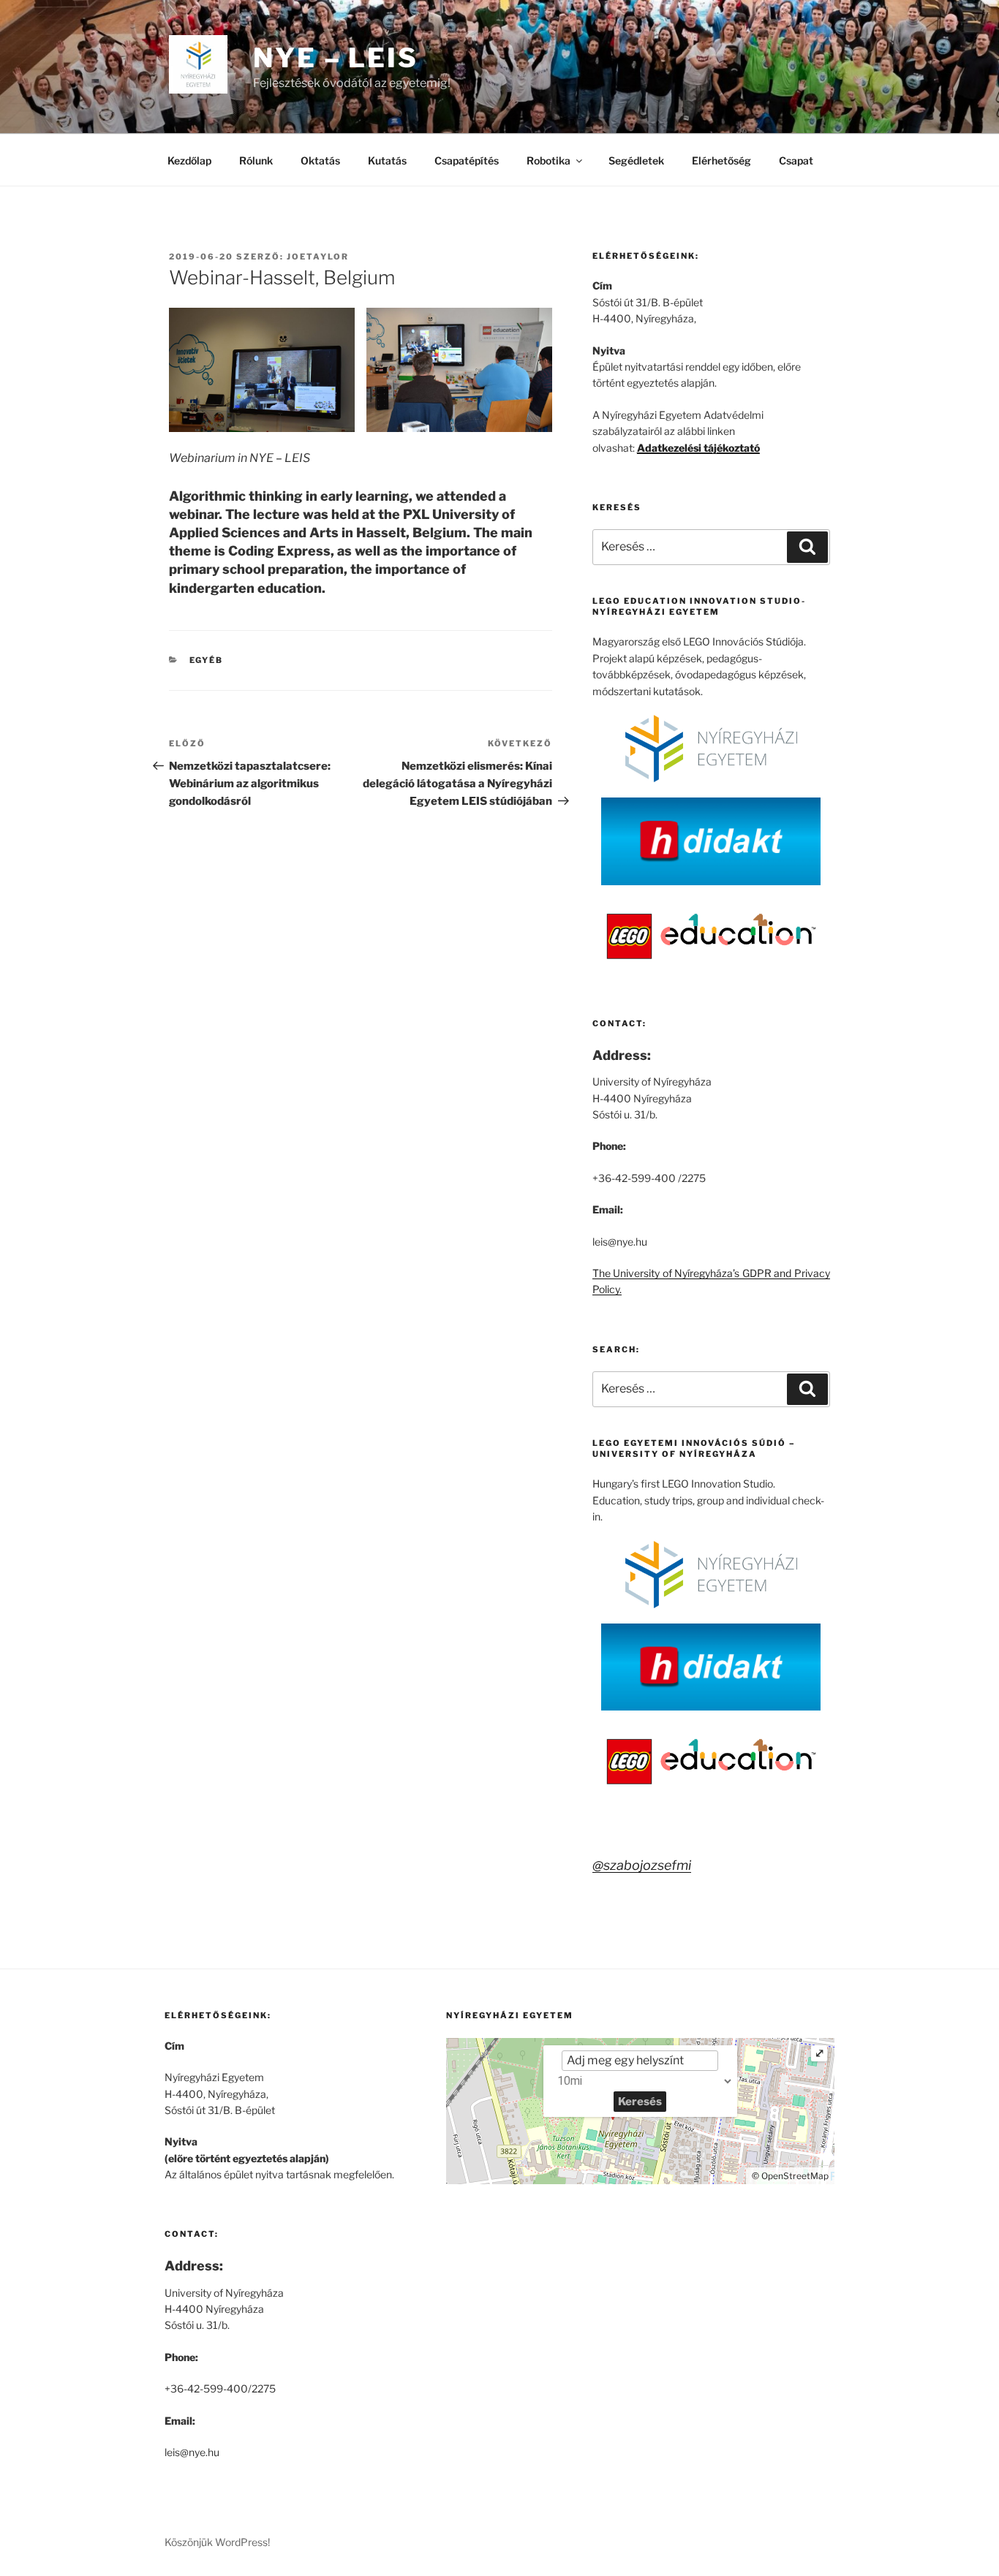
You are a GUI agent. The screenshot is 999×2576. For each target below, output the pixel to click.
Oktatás (320, 160)
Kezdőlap (189, 160)
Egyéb (207, 660)
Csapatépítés (467, 160)
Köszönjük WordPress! (217, 2542)
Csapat (796, 160)
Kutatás (387, 160)
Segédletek (636, 160)
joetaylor (318, 257)
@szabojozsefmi (642, 1865)
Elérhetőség (721, 160)
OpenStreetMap (795, 2176)
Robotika (548, 160)
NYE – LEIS (336, 58)
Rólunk (256, 160)
